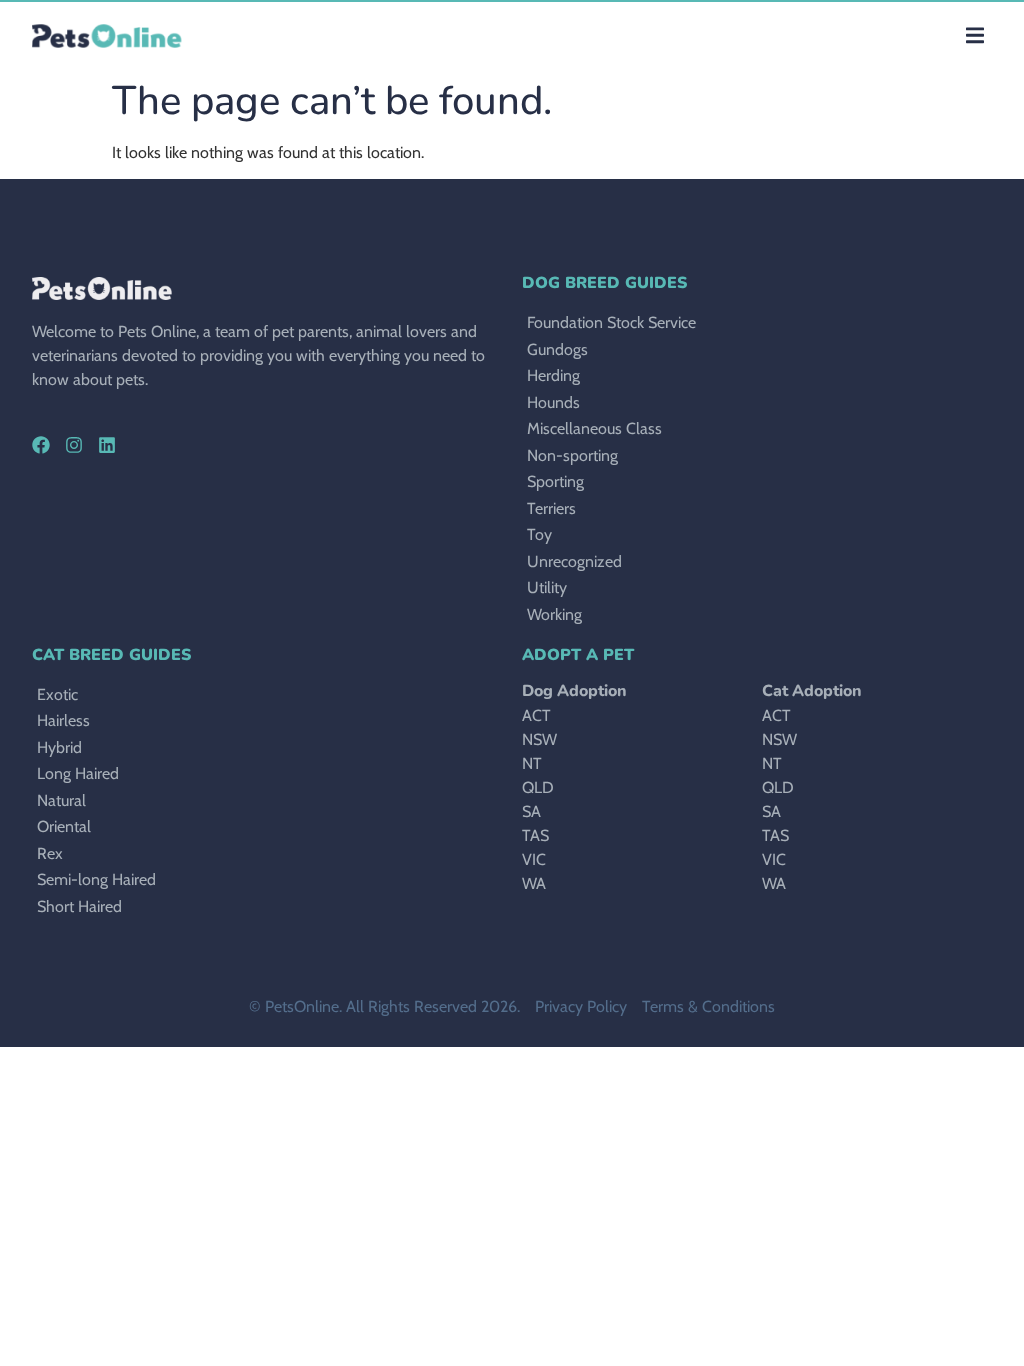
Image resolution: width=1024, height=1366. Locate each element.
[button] (974, 35)
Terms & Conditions (708, 1006)
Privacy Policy (581, 1006)
